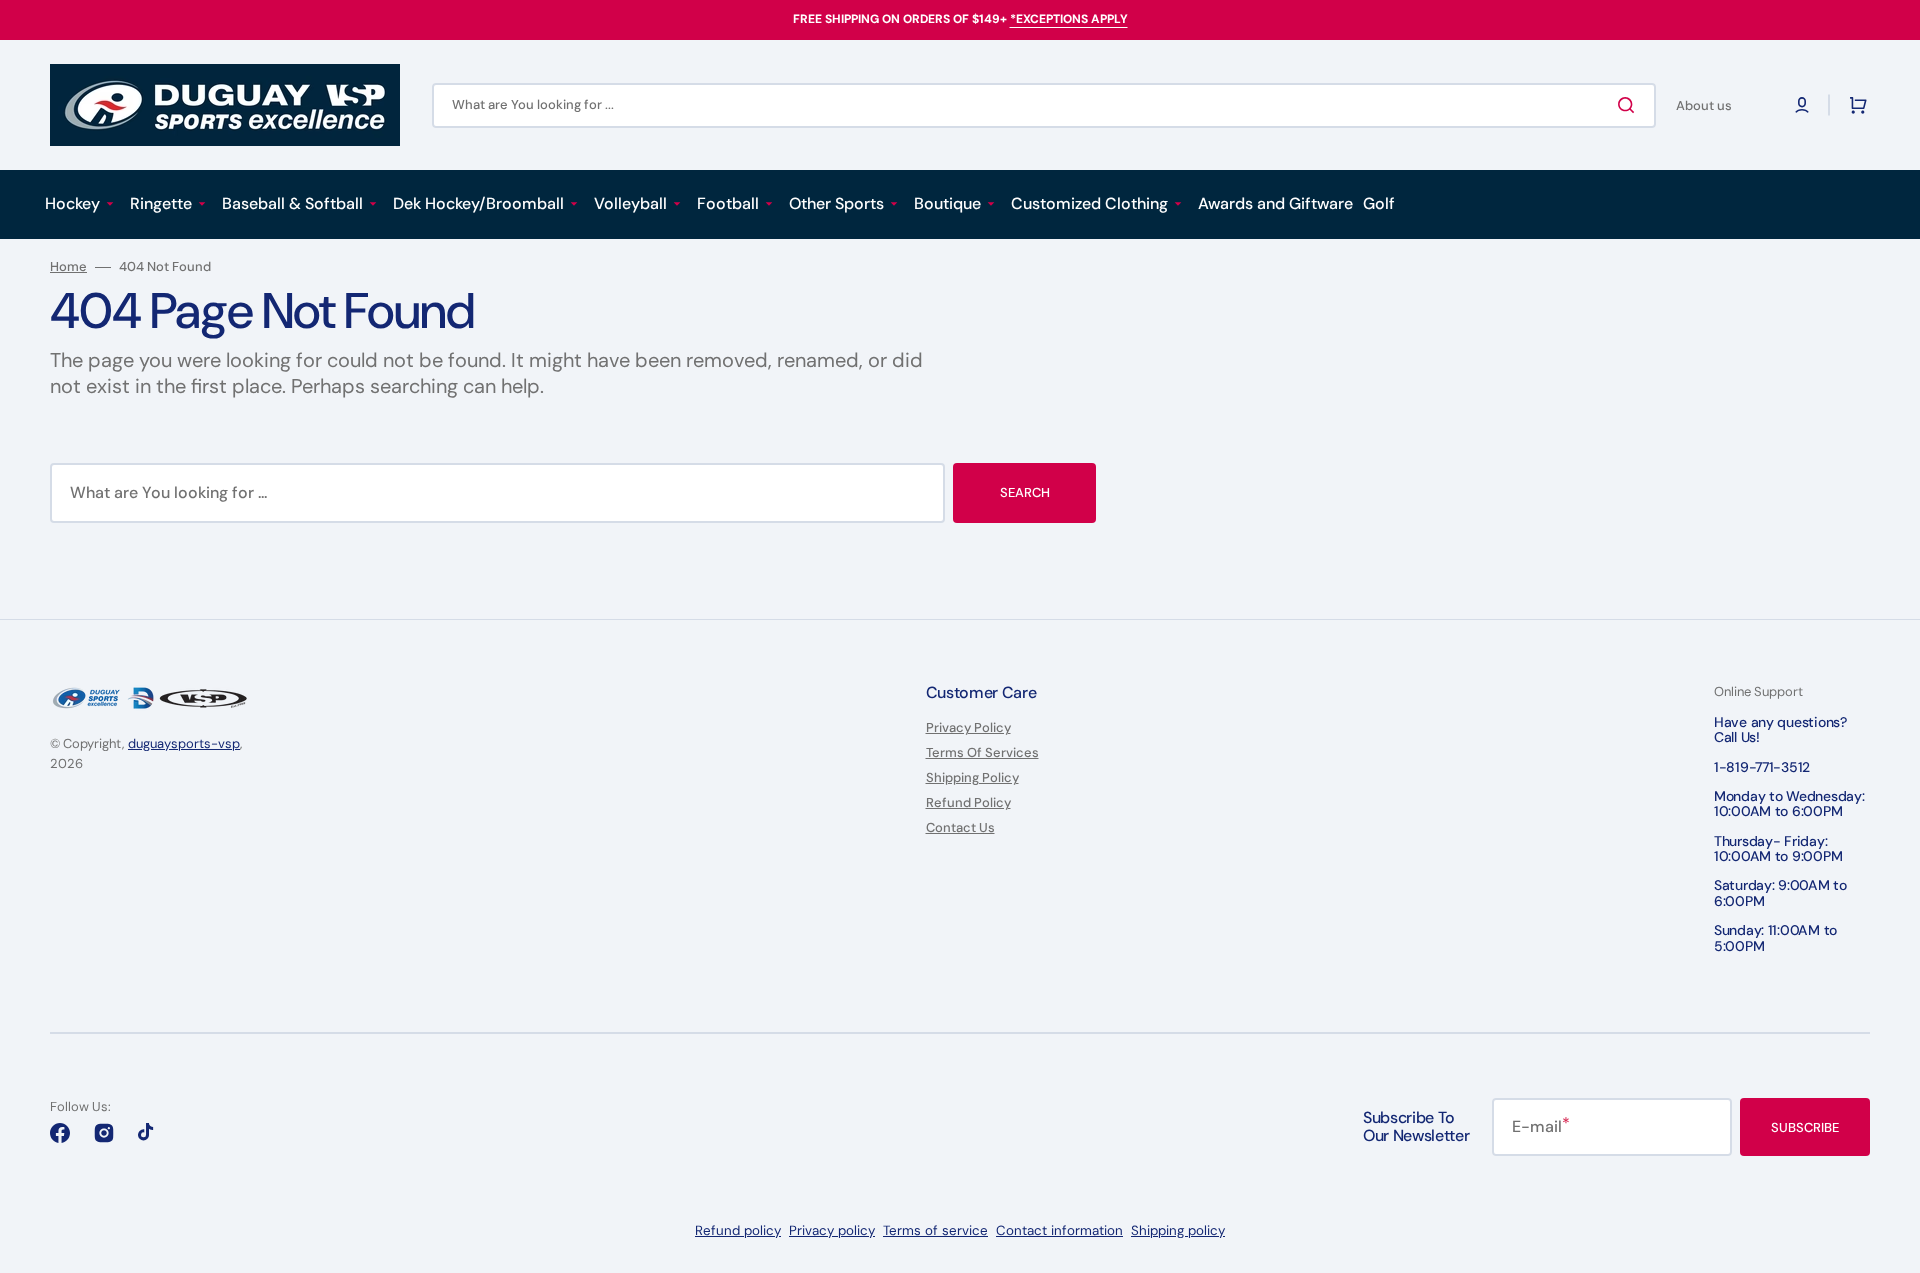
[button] (1802, 105)
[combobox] (1044, 105)
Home (68, 267)
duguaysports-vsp (184, 743)
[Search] (1630, 105)
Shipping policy (1178, 1230)
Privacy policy (832, 1230)
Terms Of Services (982, 752)
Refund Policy (968, 802)
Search (1025, 492)
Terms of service (935, 1230)
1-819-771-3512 (1762, 767)
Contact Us (960, 827)
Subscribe (1805, 1127)
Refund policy (738, 1230)
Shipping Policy (972, 777)
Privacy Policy (968, 728)
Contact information (1059, 1230)
